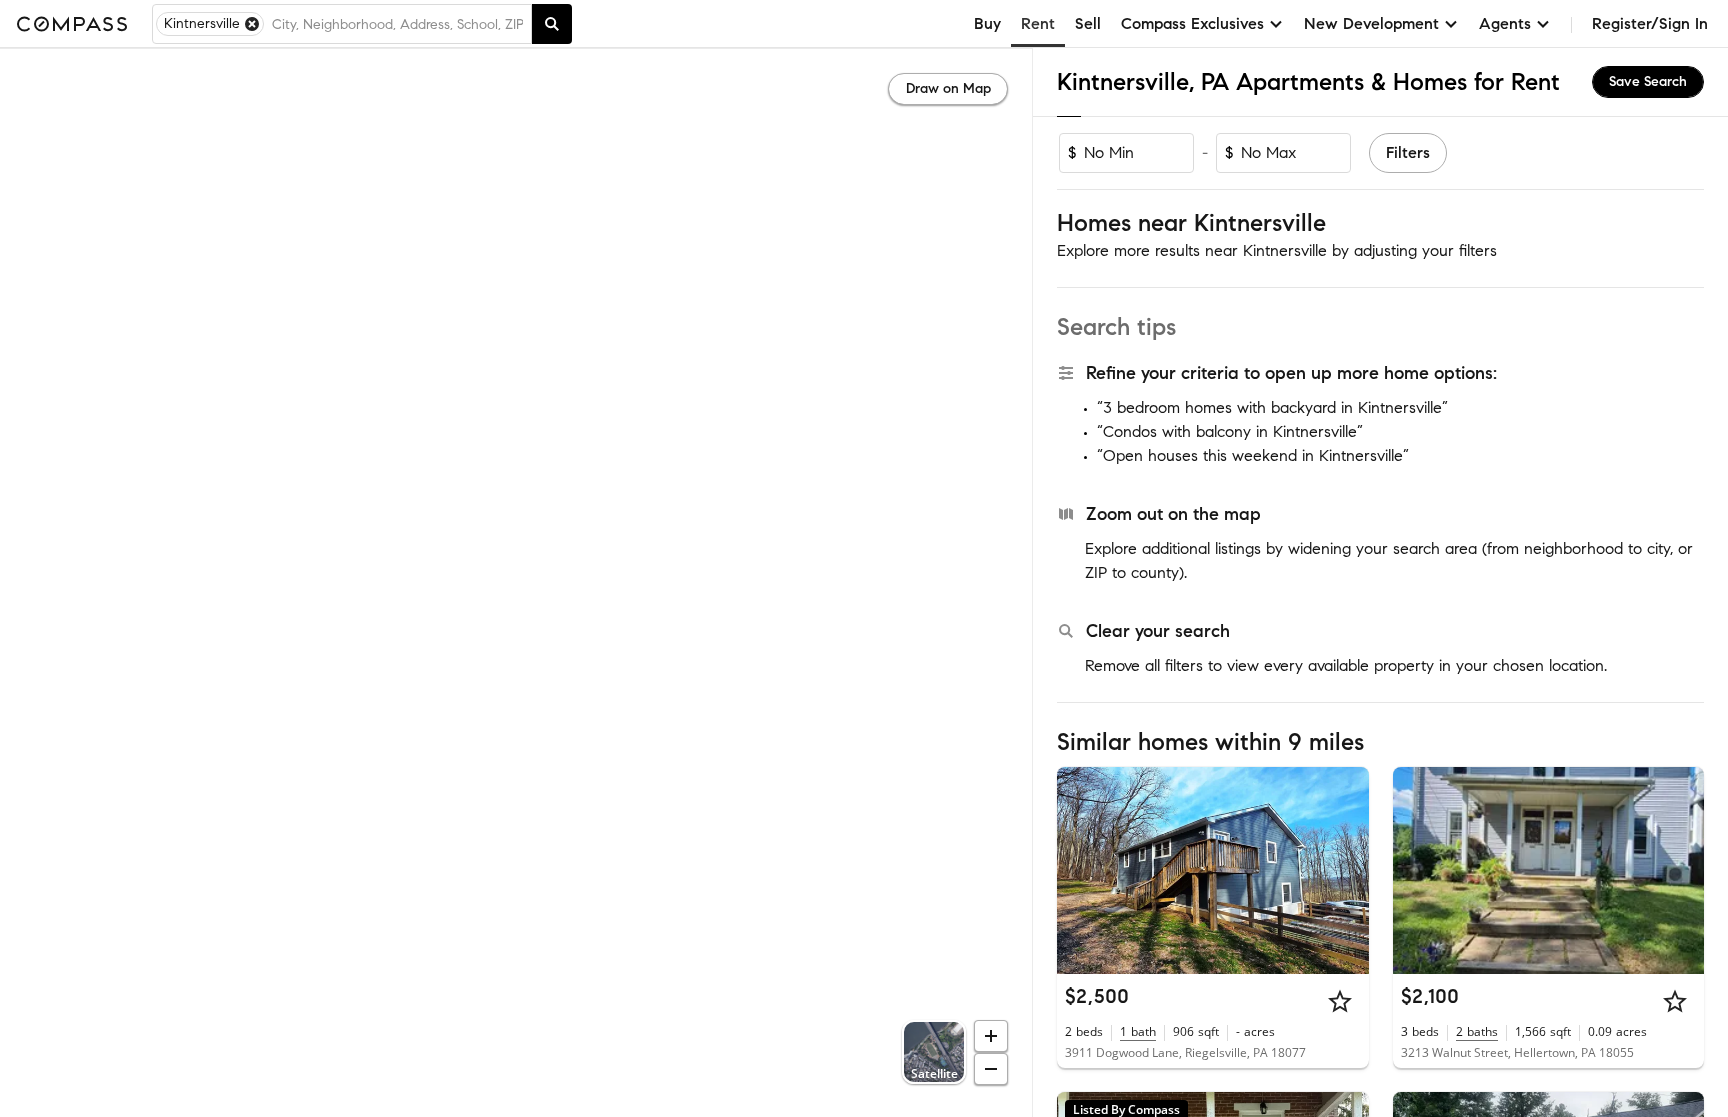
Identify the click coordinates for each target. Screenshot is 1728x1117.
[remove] (252, 24)
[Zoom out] (991, 1069)
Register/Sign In (1650, 23)
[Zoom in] (991, 1036)
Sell (1088, 23)
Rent (1038, 23)
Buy (987, 23)
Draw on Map (948, 88)
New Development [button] (1371, 23)
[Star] (1340, 1001)
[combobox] (397, 24)
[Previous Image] (1081, 870)
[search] (552, 24)
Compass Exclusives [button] (1192, 23)
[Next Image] (1345, 870)
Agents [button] (1505, 23)
